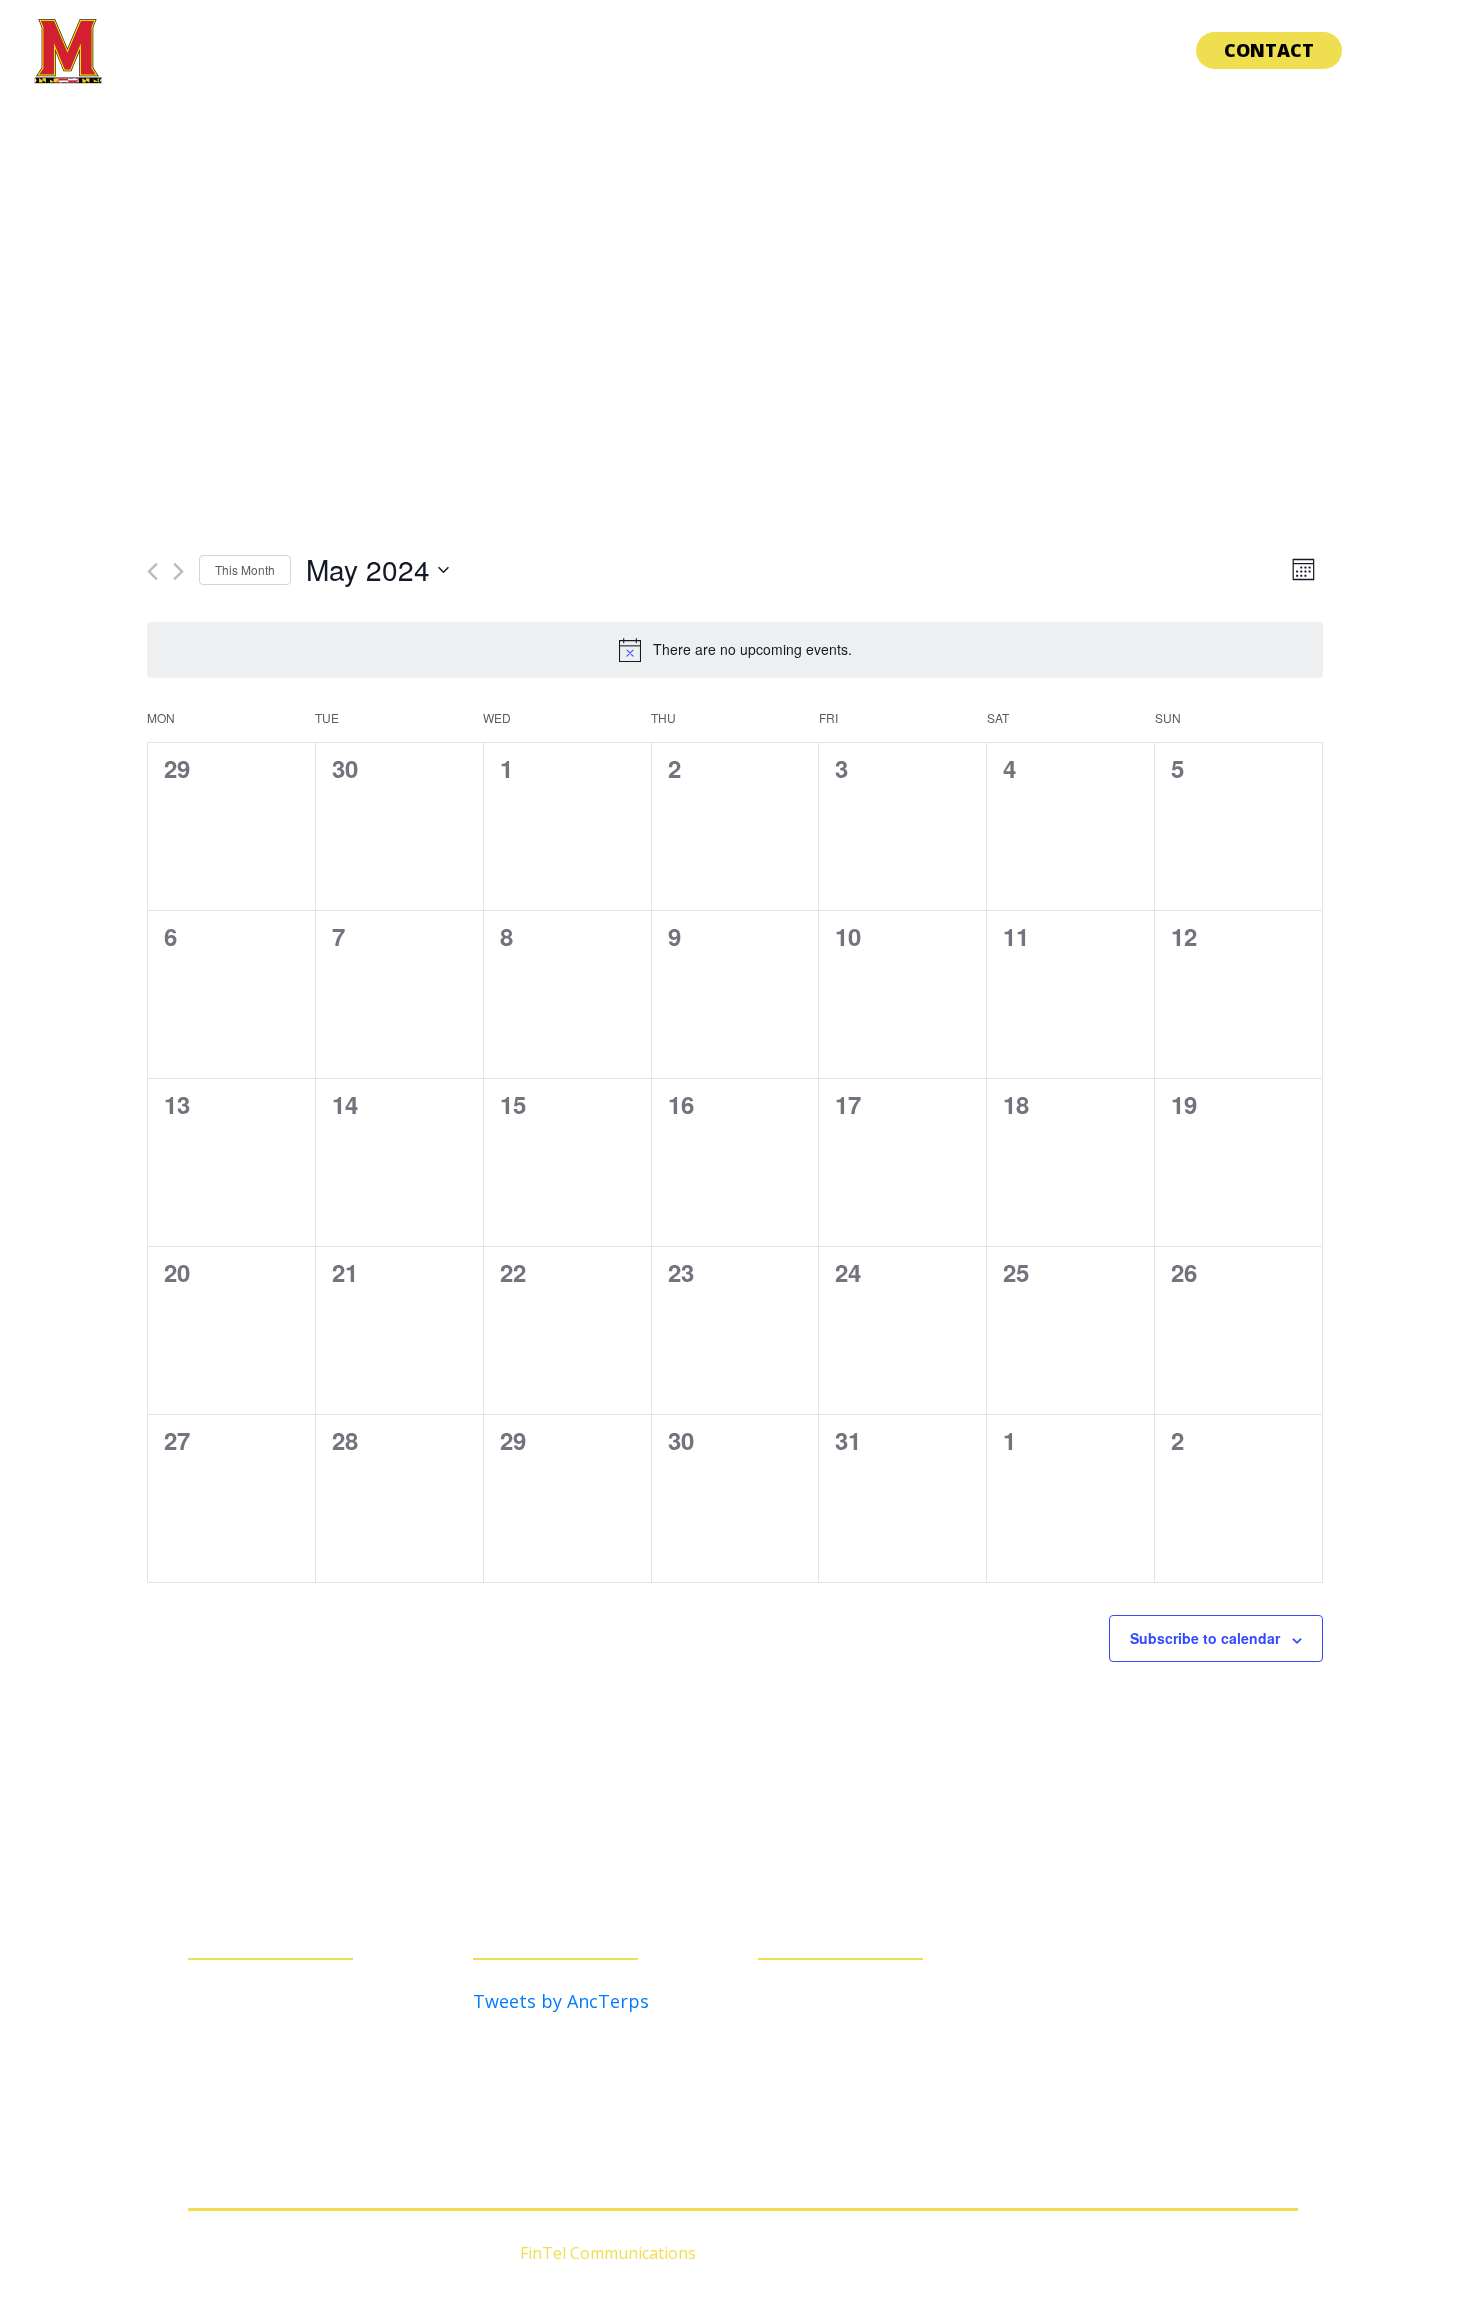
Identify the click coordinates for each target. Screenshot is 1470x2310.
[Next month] (178, 571)
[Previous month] (152, 571)
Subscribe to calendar (1205, 1638)
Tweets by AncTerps (561, 2001)
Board (1017, 50)
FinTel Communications (608, 2253)
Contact (1269, 50)
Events (1126, 50)
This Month (245, 569)
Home (815, 50)
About (911, 50)
